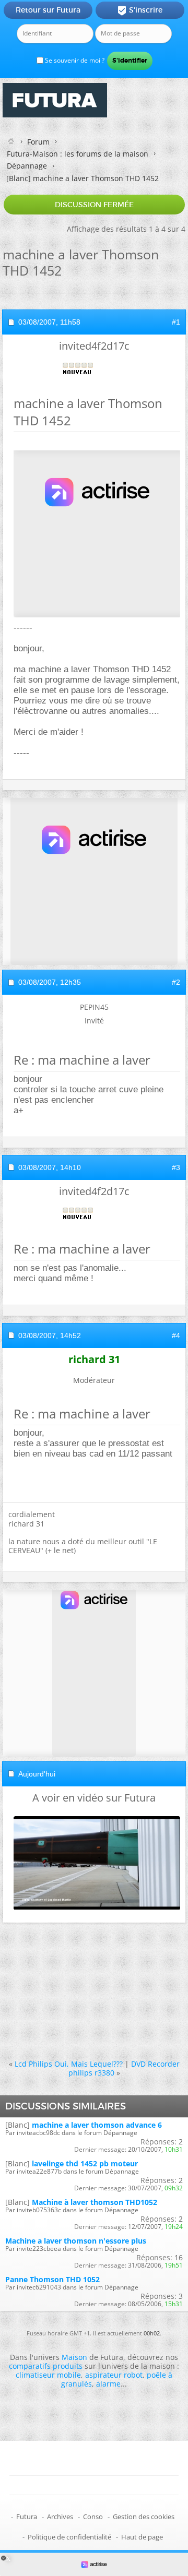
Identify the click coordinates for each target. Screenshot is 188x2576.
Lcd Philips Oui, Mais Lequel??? (69, 2064)
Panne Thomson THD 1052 (52, 2279)
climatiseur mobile (48, 2375)
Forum (38, 142)
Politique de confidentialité (69, 2537)
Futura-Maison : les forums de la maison (78, 154)
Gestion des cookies (144, 2517)
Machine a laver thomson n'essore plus (76, 2241)
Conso (93, 2517)
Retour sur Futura (48, 10)
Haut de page (142, 2537)
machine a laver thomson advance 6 (97, 2125)
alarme (108, 2384)
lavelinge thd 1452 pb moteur (85, 2163)
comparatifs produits (46, 2366)
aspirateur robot (114, 2375)
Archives (60, 2517)
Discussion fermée (94, 205)
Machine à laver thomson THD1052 (95, 2202)
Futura (27, 2517)
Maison (74, 2357)
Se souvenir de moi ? (74, 60)
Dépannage (27, 166)
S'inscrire (140, 10)
